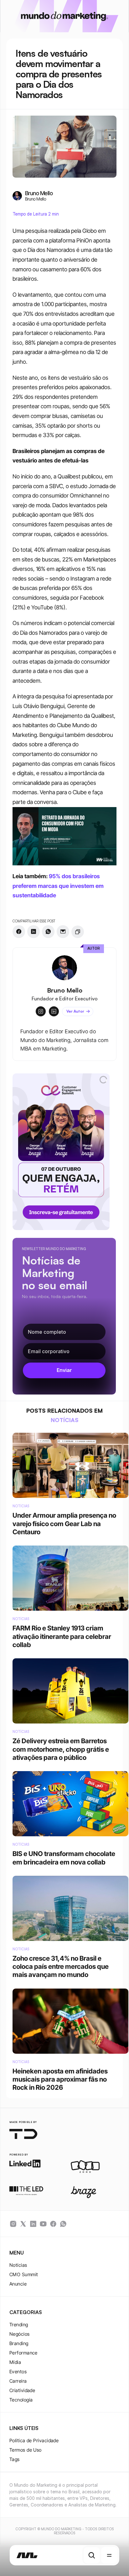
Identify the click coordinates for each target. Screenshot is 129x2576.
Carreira (18, 2381)
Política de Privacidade (34, 2440)
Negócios (20, 2334)
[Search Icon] (92, 2555)
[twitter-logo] (23, 2224)
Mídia (15, 2362)
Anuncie (18, 2284)
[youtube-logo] (43, 2224)
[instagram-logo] (13, 2224)
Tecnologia (21, 2400)
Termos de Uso (26, 2450)
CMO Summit (24, 2274)
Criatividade (22, 2390)
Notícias (18, 2265)
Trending (19, 2325)
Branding (19, 2343)
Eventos (18, 2372)
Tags (15, 2459)
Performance (23, 2353)
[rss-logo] (53, 2224)
